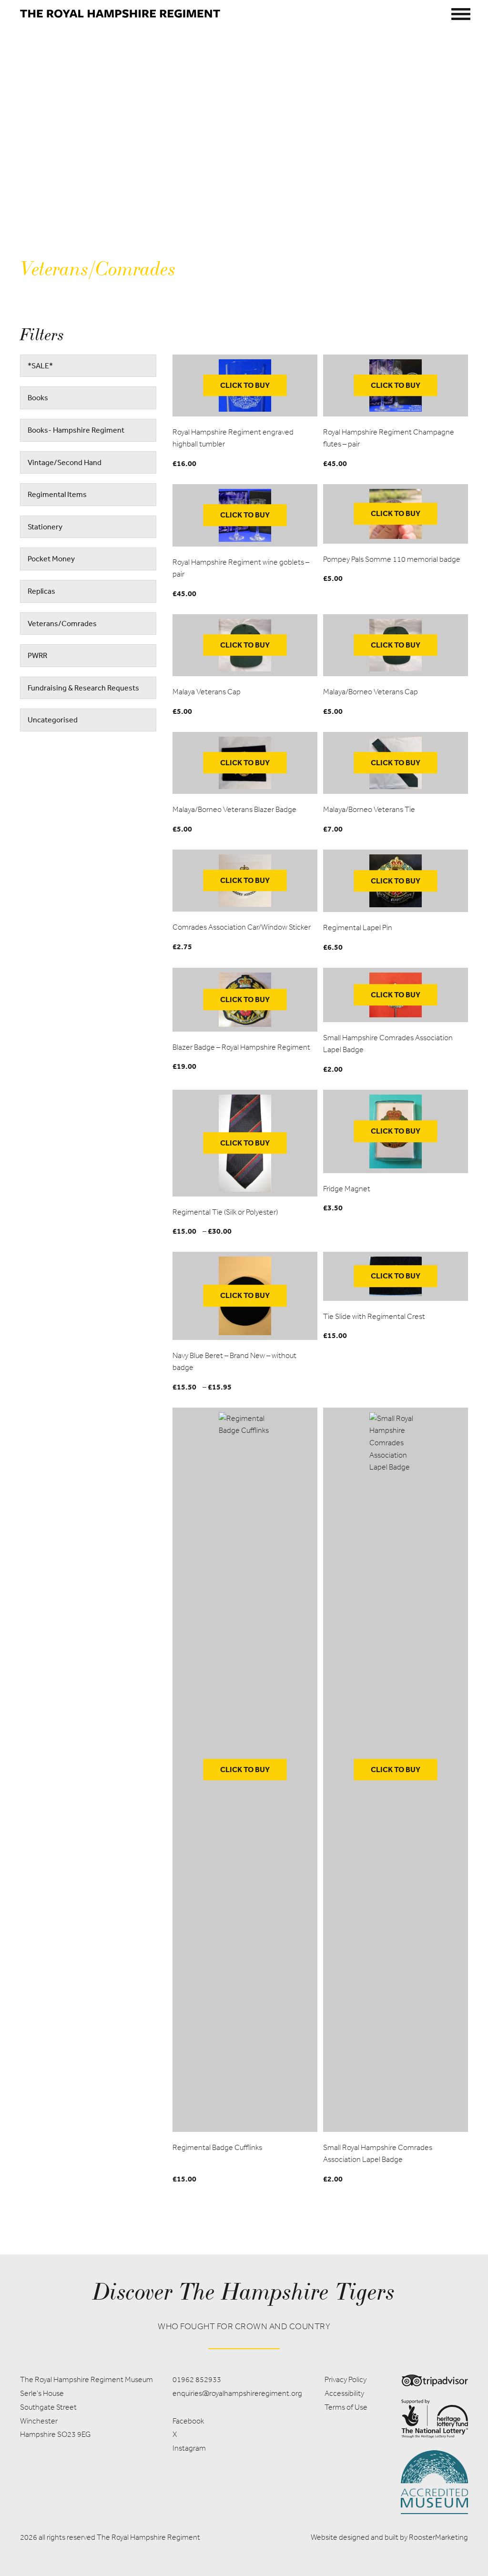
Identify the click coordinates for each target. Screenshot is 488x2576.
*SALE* (40, 365)
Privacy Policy (346, 2379)
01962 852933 (197, 2379)
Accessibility (344, 2393)
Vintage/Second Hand (65, 462)
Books (38, 397)
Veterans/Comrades (62, 623)
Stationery (45, 527)
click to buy (245, 385)
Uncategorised (53, 720)
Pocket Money (51, 558)
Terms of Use (346, 2407)
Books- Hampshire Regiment (76, 430)
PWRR (37, 655)
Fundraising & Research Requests (83, 688)
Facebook (188, 2421)
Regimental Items (57, 494)
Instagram (189, 2448)
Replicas (41, 591)
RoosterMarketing (438, 2537)
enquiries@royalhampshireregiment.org (237, 2393)
